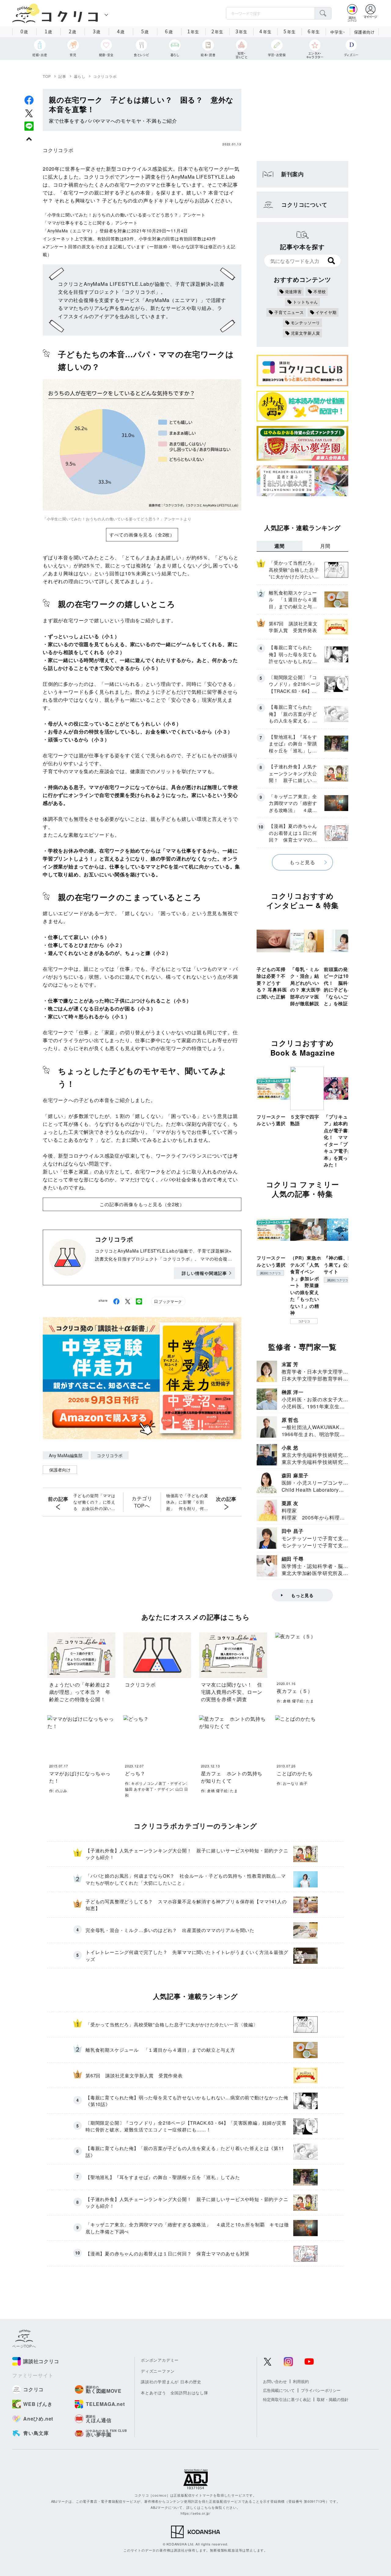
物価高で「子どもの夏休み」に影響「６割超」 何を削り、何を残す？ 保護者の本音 (187, 1502)
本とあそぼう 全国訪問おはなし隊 (175, 2393)
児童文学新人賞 (306, 333)
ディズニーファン (158, 2371)
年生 (193, 31)
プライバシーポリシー (321, 2390)
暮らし (80, 76)
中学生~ (338, 32)
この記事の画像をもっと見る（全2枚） (142, 1204)
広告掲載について (279, 2390)
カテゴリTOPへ (142, 1502)
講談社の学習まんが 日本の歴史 (171, 2382)
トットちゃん (306, 302)
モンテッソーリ (306, 323)
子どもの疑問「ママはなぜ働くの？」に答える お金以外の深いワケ (94, 1502)
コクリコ (304, 1321)
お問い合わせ (275, 2381)
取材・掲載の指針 (333, 2399)
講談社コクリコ (270, 1273)
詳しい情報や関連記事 (204, 1273)
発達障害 (293, 291)
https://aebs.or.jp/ (195, 2513)
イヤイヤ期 (326, 312)
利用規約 (301, 2381)
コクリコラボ (105, 76)
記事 (62, 76)
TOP (47, 76)
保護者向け (364, 32)
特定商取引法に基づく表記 (287, 2399)
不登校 (320, 291)
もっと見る (302, 862)
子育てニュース (289, 312)
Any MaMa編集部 (66, 1455)
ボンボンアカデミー (160, 2360)
